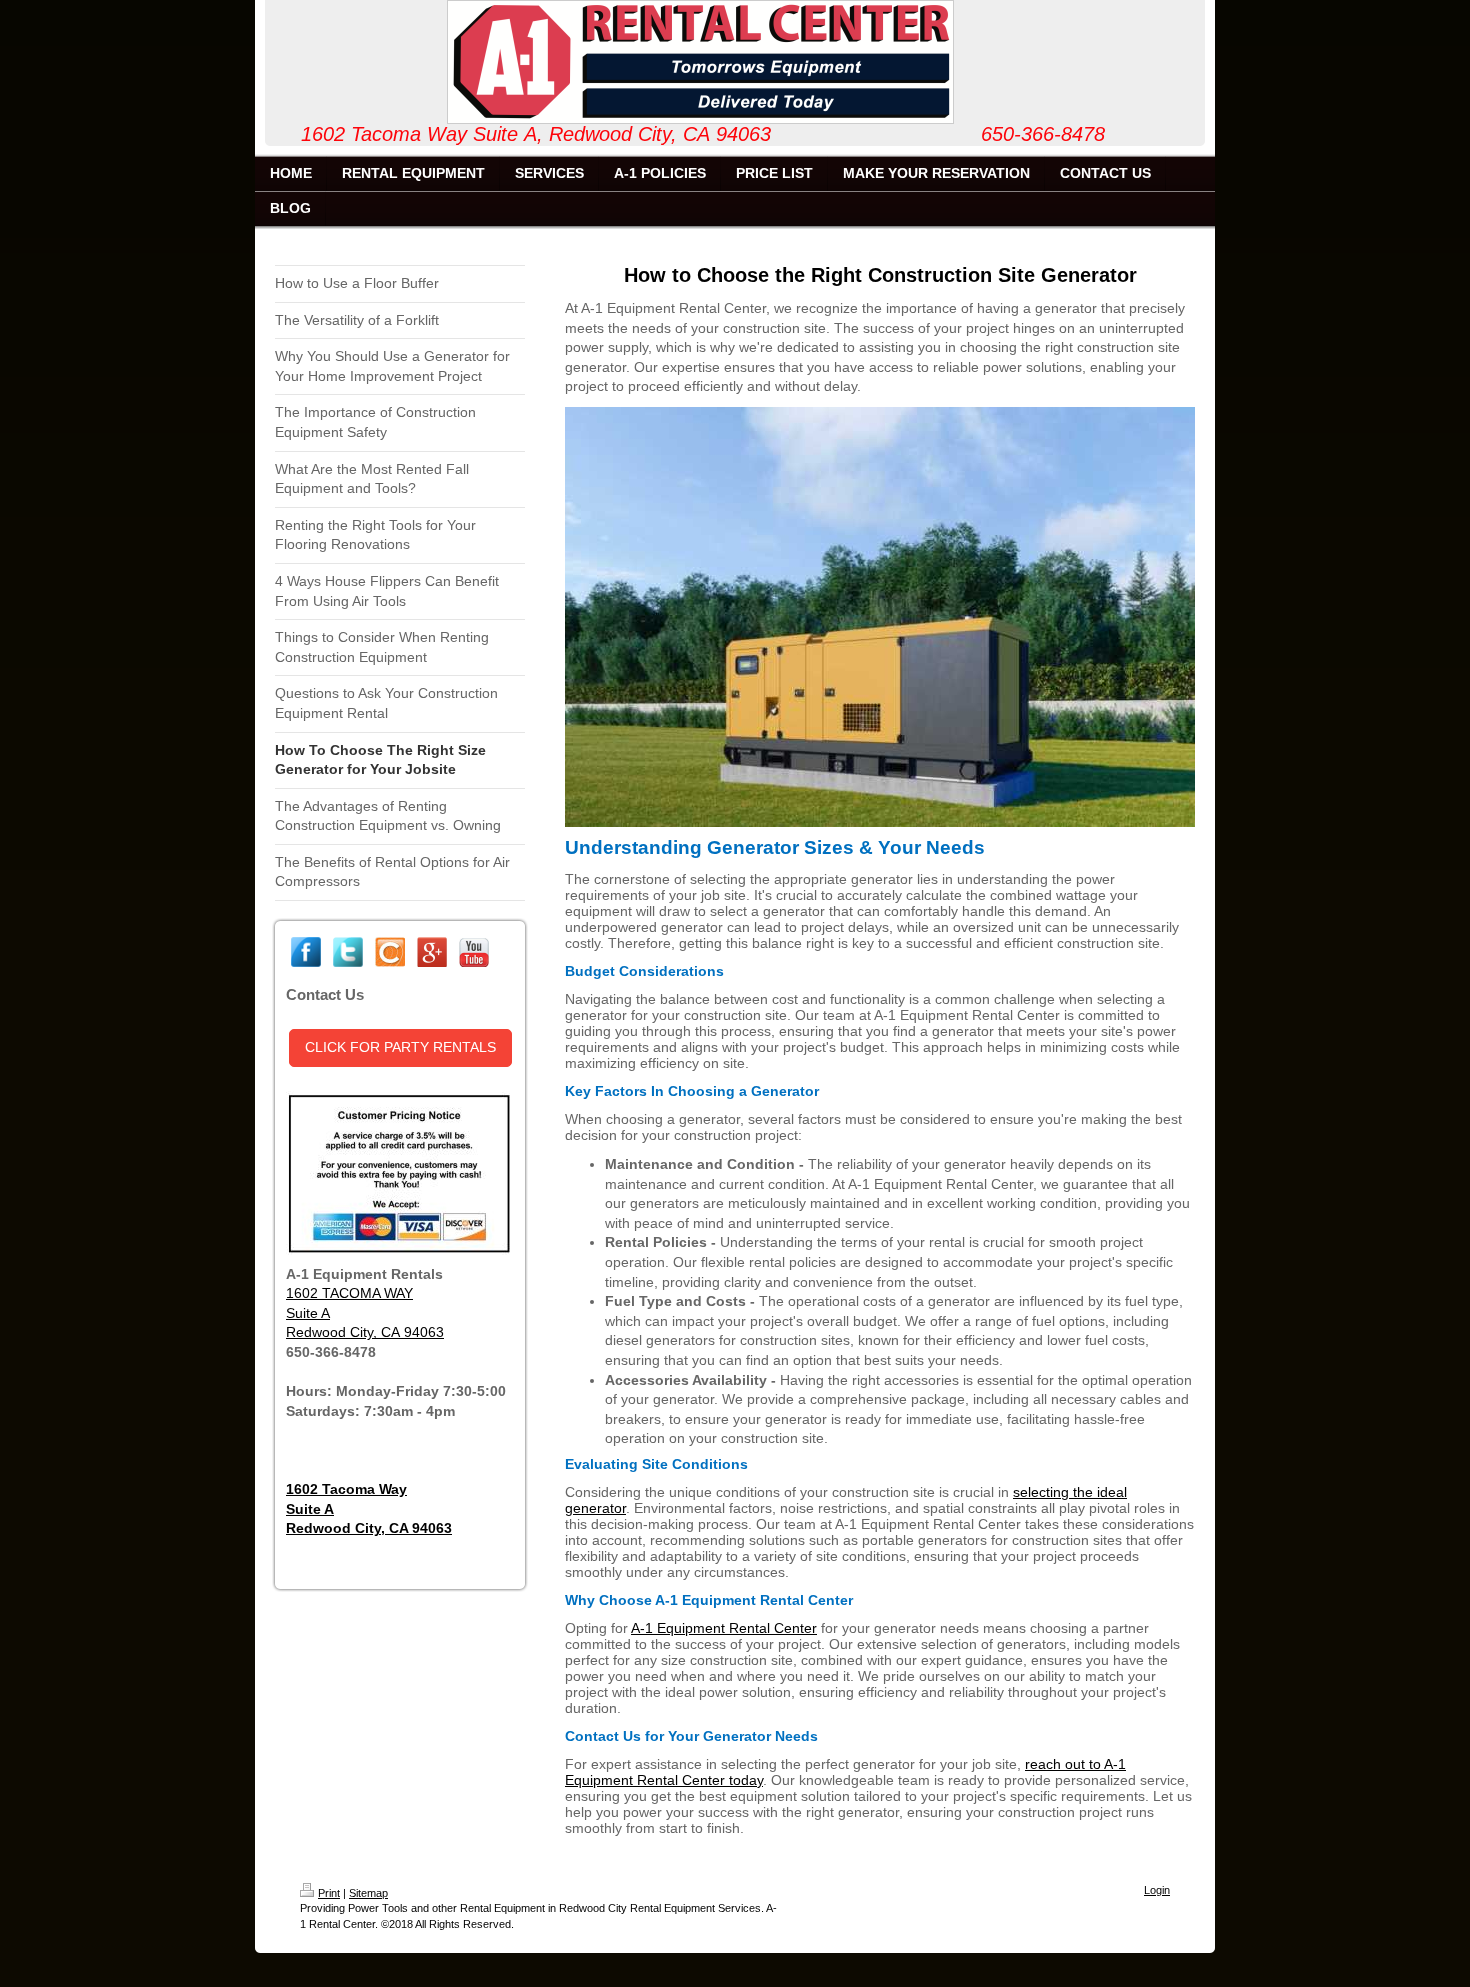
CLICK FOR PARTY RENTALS (400, 1047)
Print (329, 1893)
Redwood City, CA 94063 (365, 1332)
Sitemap (368, 1893)
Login (1157, 1890)
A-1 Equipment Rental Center (724, 1628)
